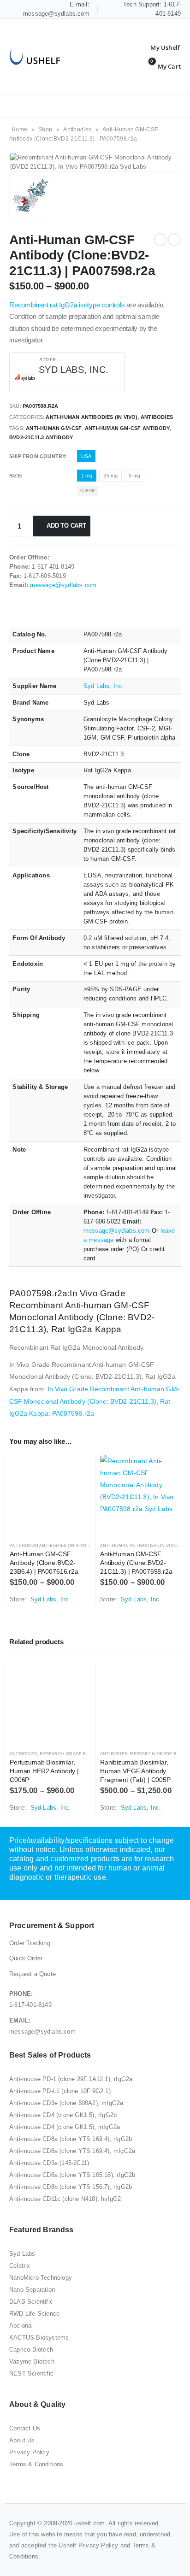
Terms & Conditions (36, 2464)
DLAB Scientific (31, 2302)
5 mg (134, 476)
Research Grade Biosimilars (76, 1754)
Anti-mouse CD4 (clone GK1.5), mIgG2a (65, 2127)
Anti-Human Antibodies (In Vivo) (92, 417)
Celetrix (20, 2266)
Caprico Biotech (31, 2350)
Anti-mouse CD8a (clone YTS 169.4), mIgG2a (72, 2151)
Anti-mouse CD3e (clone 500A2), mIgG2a (66, 2103)
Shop (45, 129)
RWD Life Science (34, 2314)
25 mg (110, 476)
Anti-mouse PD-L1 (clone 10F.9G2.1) (60, 2091)
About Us (22, 2440)
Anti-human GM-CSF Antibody (127, 428)
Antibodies (77, 129)
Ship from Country (37, 456)
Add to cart (66, 526)
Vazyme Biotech (32, 2361)
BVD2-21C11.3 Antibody (41, 437)
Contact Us (25, 2428)
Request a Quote (33, 1974)
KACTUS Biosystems (39, 2338)
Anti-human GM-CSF (54, 428)
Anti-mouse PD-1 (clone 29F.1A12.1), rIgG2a (71, 2079)
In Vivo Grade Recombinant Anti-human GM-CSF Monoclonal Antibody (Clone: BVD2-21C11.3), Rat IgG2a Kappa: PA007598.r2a (94, 1401)
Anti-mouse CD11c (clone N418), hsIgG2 (65, 2199)
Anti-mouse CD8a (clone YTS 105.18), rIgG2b (72, 2175)
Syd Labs (22, 2254)
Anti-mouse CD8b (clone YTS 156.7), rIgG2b (71, 2187)
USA (86, 456)
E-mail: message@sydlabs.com (56, 9)
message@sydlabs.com (63, 585)
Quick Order (26, 1958)
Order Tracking (30, 1943)
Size (15, 476)
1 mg (87, 476)
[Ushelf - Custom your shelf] (35, 56)
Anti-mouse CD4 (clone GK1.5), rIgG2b (63, 2115)
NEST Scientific (31, 2373)
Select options (75, 1470)
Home (19, 129)
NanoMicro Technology (41, 2278)
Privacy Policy (29, 2452)
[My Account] (158, 47)
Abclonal (21, 2326)
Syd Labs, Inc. (74, 370)
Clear (88, 491)
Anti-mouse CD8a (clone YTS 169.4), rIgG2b (71, 2139)
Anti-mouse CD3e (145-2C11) (49, 2163)
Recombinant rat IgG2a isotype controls (67, 305)
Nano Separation (32, 2290)
